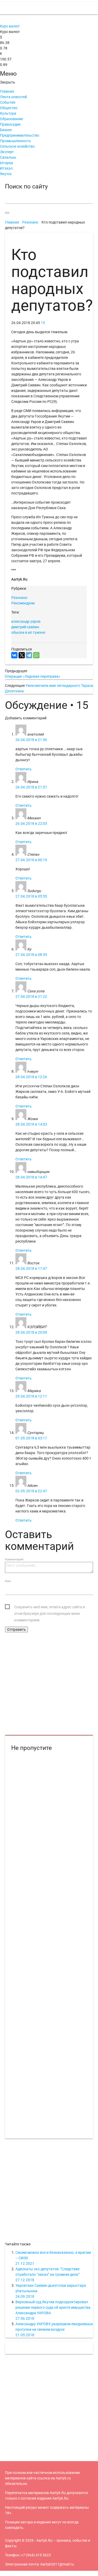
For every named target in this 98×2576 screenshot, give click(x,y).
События (8, 102)
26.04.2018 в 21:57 (31, 787)
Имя (8, 1581)
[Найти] (7, 213)
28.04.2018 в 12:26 (31, 1077)
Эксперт (7, 152)
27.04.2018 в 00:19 (31, 860)
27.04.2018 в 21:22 (31, 997)
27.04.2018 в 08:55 (31, 955)
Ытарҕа (7, 163)
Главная (7, 91)
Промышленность (16, 141)
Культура (8, 113)
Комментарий (14, 1559)
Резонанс (19, 598)
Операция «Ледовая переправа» (33, 676)
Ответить (24, 769)
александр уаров (26, 621)
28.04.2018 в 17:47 (31, 1268)
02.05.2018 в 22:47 (31, 1491)
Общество (9, 108)
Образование (11, 119)
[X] (22, 655)
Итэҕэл (6, 168)
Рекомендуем (23, 603)
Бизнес (6, 130)
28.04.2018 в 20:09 (31, 1332)
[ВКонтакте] (14, 655)
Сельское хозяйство (17, 146)
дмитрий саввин (25, 627)
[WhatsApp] (36, 655)
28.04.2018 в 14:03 (31, 1124)
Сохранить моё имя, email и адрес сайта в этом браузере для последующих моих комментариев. (50, 1608)
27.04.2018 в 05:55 (31, 896)
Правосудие (10, 124)
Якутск (6, 174)
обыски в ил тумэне (28, 632)
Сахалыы (8, 157)
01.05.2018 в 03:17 (31, 1438)
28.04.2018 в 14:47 (31, 1177)
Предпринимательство (20, 135)
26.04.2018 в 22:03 (31, 824)
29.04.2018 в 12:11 (31, 1396)
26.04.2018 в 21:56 (31, 740)
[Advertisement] (49, 1684)
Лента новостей (13, 97)
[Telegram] (29, 655)
